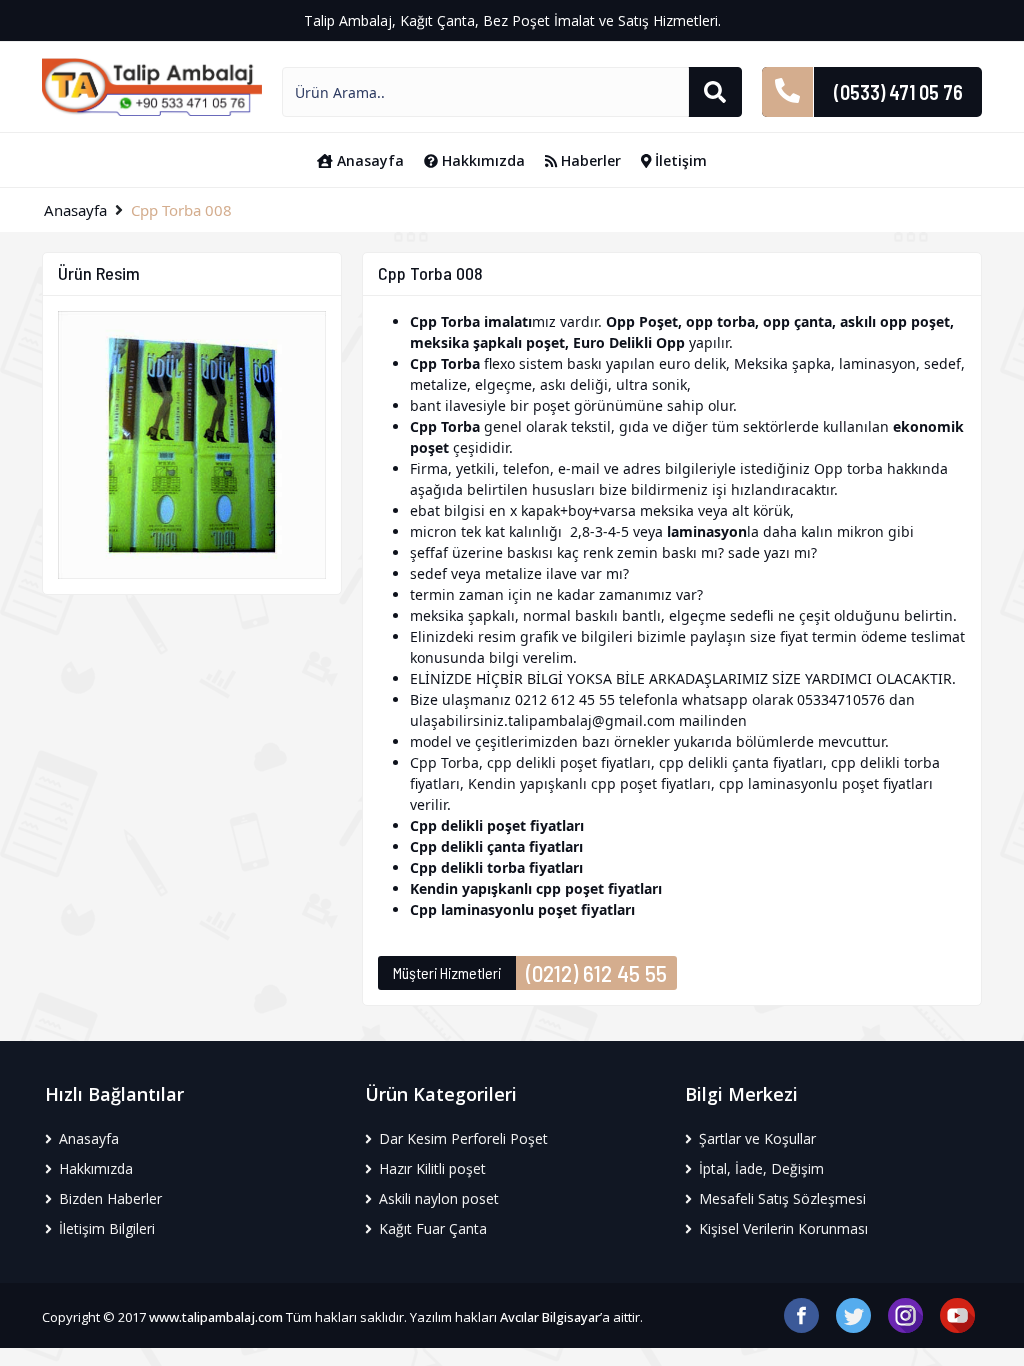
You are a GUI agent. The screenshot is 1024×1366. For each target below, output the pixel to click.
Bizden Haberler (108, 1198)
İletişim (679, 160)
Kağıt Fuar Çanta (431, 1228)
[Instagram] (905, 1313)
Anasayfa (368, 160)
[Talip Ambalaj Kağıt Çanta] (152, 85)
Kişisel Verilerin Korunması (781, 1228)
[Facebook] (801, 1313)
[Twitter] (853, 1313)
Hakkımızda (481, 160)
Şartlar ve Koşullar (755, 1138)
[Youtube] (957, 1313)
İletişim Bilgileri (105, 1228)
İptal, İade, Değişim (759, 1168)
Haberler (589, 160)
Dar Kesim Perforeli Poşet (461, 1138)
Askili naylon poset (437, 1198)
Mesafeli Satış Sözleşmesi (780, 1198)
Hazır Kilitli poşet (430, 1168)
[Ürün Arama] (715, 92)
